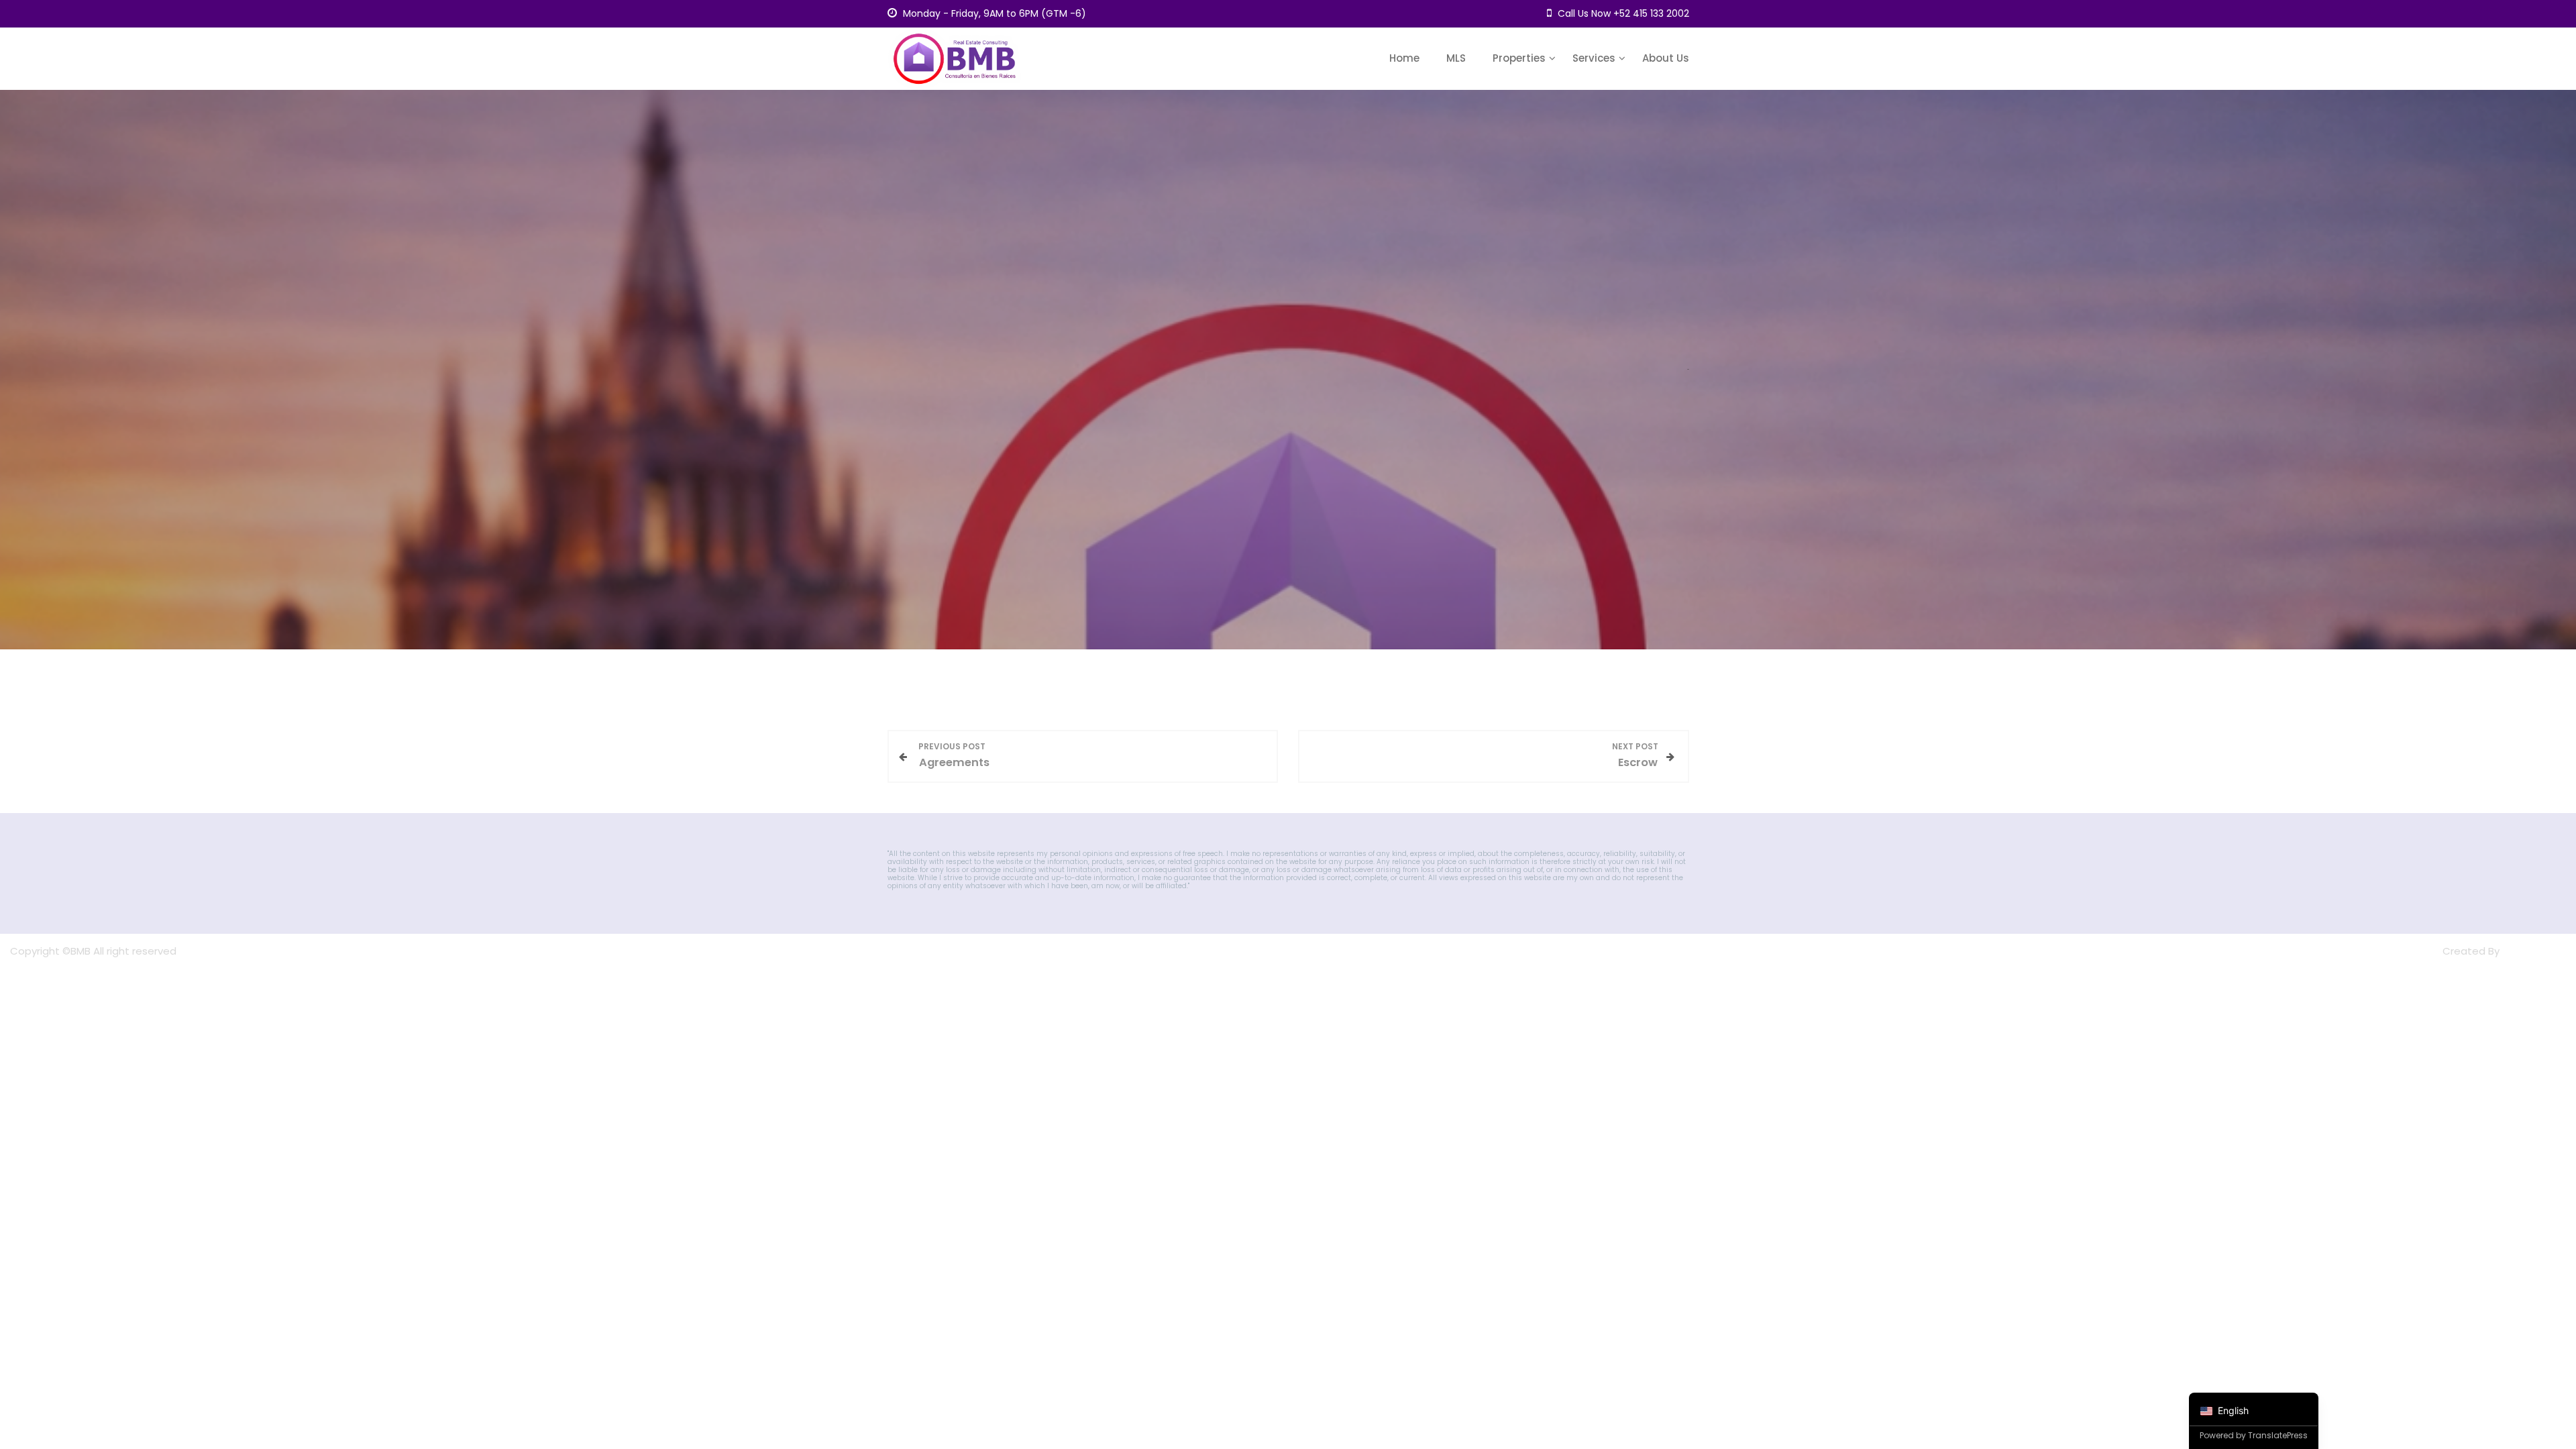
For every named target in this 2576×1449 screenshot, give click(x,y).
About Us (1666, 58)
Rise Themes (2534, 951)
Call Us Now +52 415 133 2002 (1622, 13)
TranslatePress (2278, 1435)
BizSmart (2419, 951)
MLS (1456, 58)
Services (1594, 58)
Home (1404, 58)
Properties (1519, 58)
